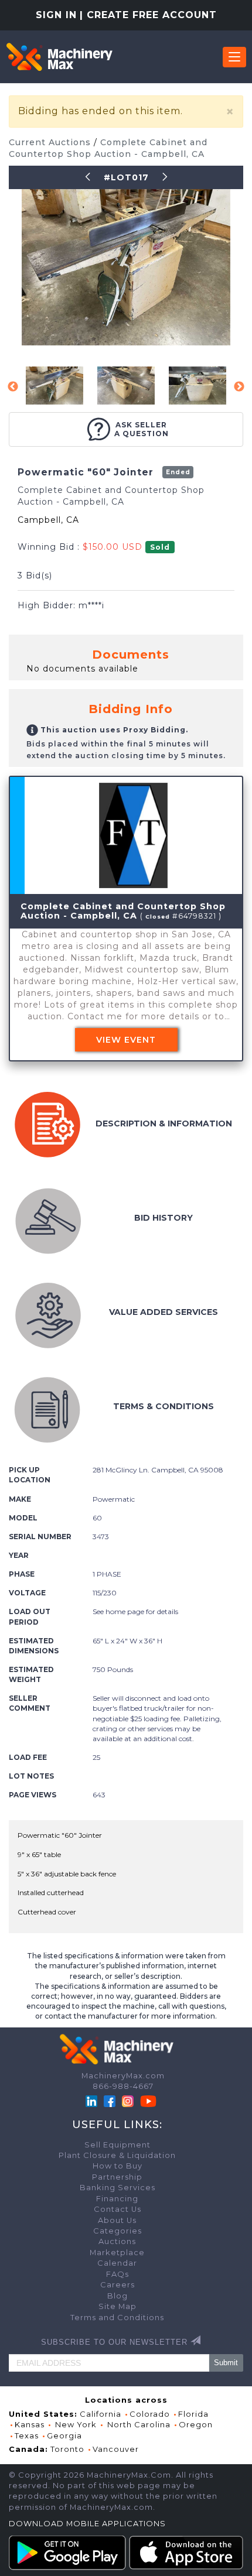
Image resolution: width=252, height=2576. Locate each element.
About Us (117, 2220)
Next (239, 387)
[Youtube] (148, 2100)
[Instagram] (129, 2100)
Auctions (117, 2241)
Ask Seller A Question (142, 429)
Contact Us (118, 2209)
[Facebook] (110, 2100)
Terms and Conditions (117, 2318)
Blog (118, 2296)
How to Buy (118, 2166)
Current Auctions (51, 142)
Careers (118, 2285)
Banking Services (118, 2188)
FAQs (118, 2274)
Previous (13, 387)
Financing (117, 2199)
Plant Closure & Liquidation (117, 2155)
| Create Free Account (148, 15)
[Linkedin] (93, 2100)
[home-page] (59, 57)
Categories (118, 2231)
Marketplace (117, 2253)
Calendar (117, 2263)
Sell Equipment (118, 2145)
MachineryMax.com (123, 2076)
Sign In (56, 15)
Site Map (118, 2306)
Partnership (117, 2177)
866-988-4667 (123, 2086)
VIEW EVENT (126, 1040)
